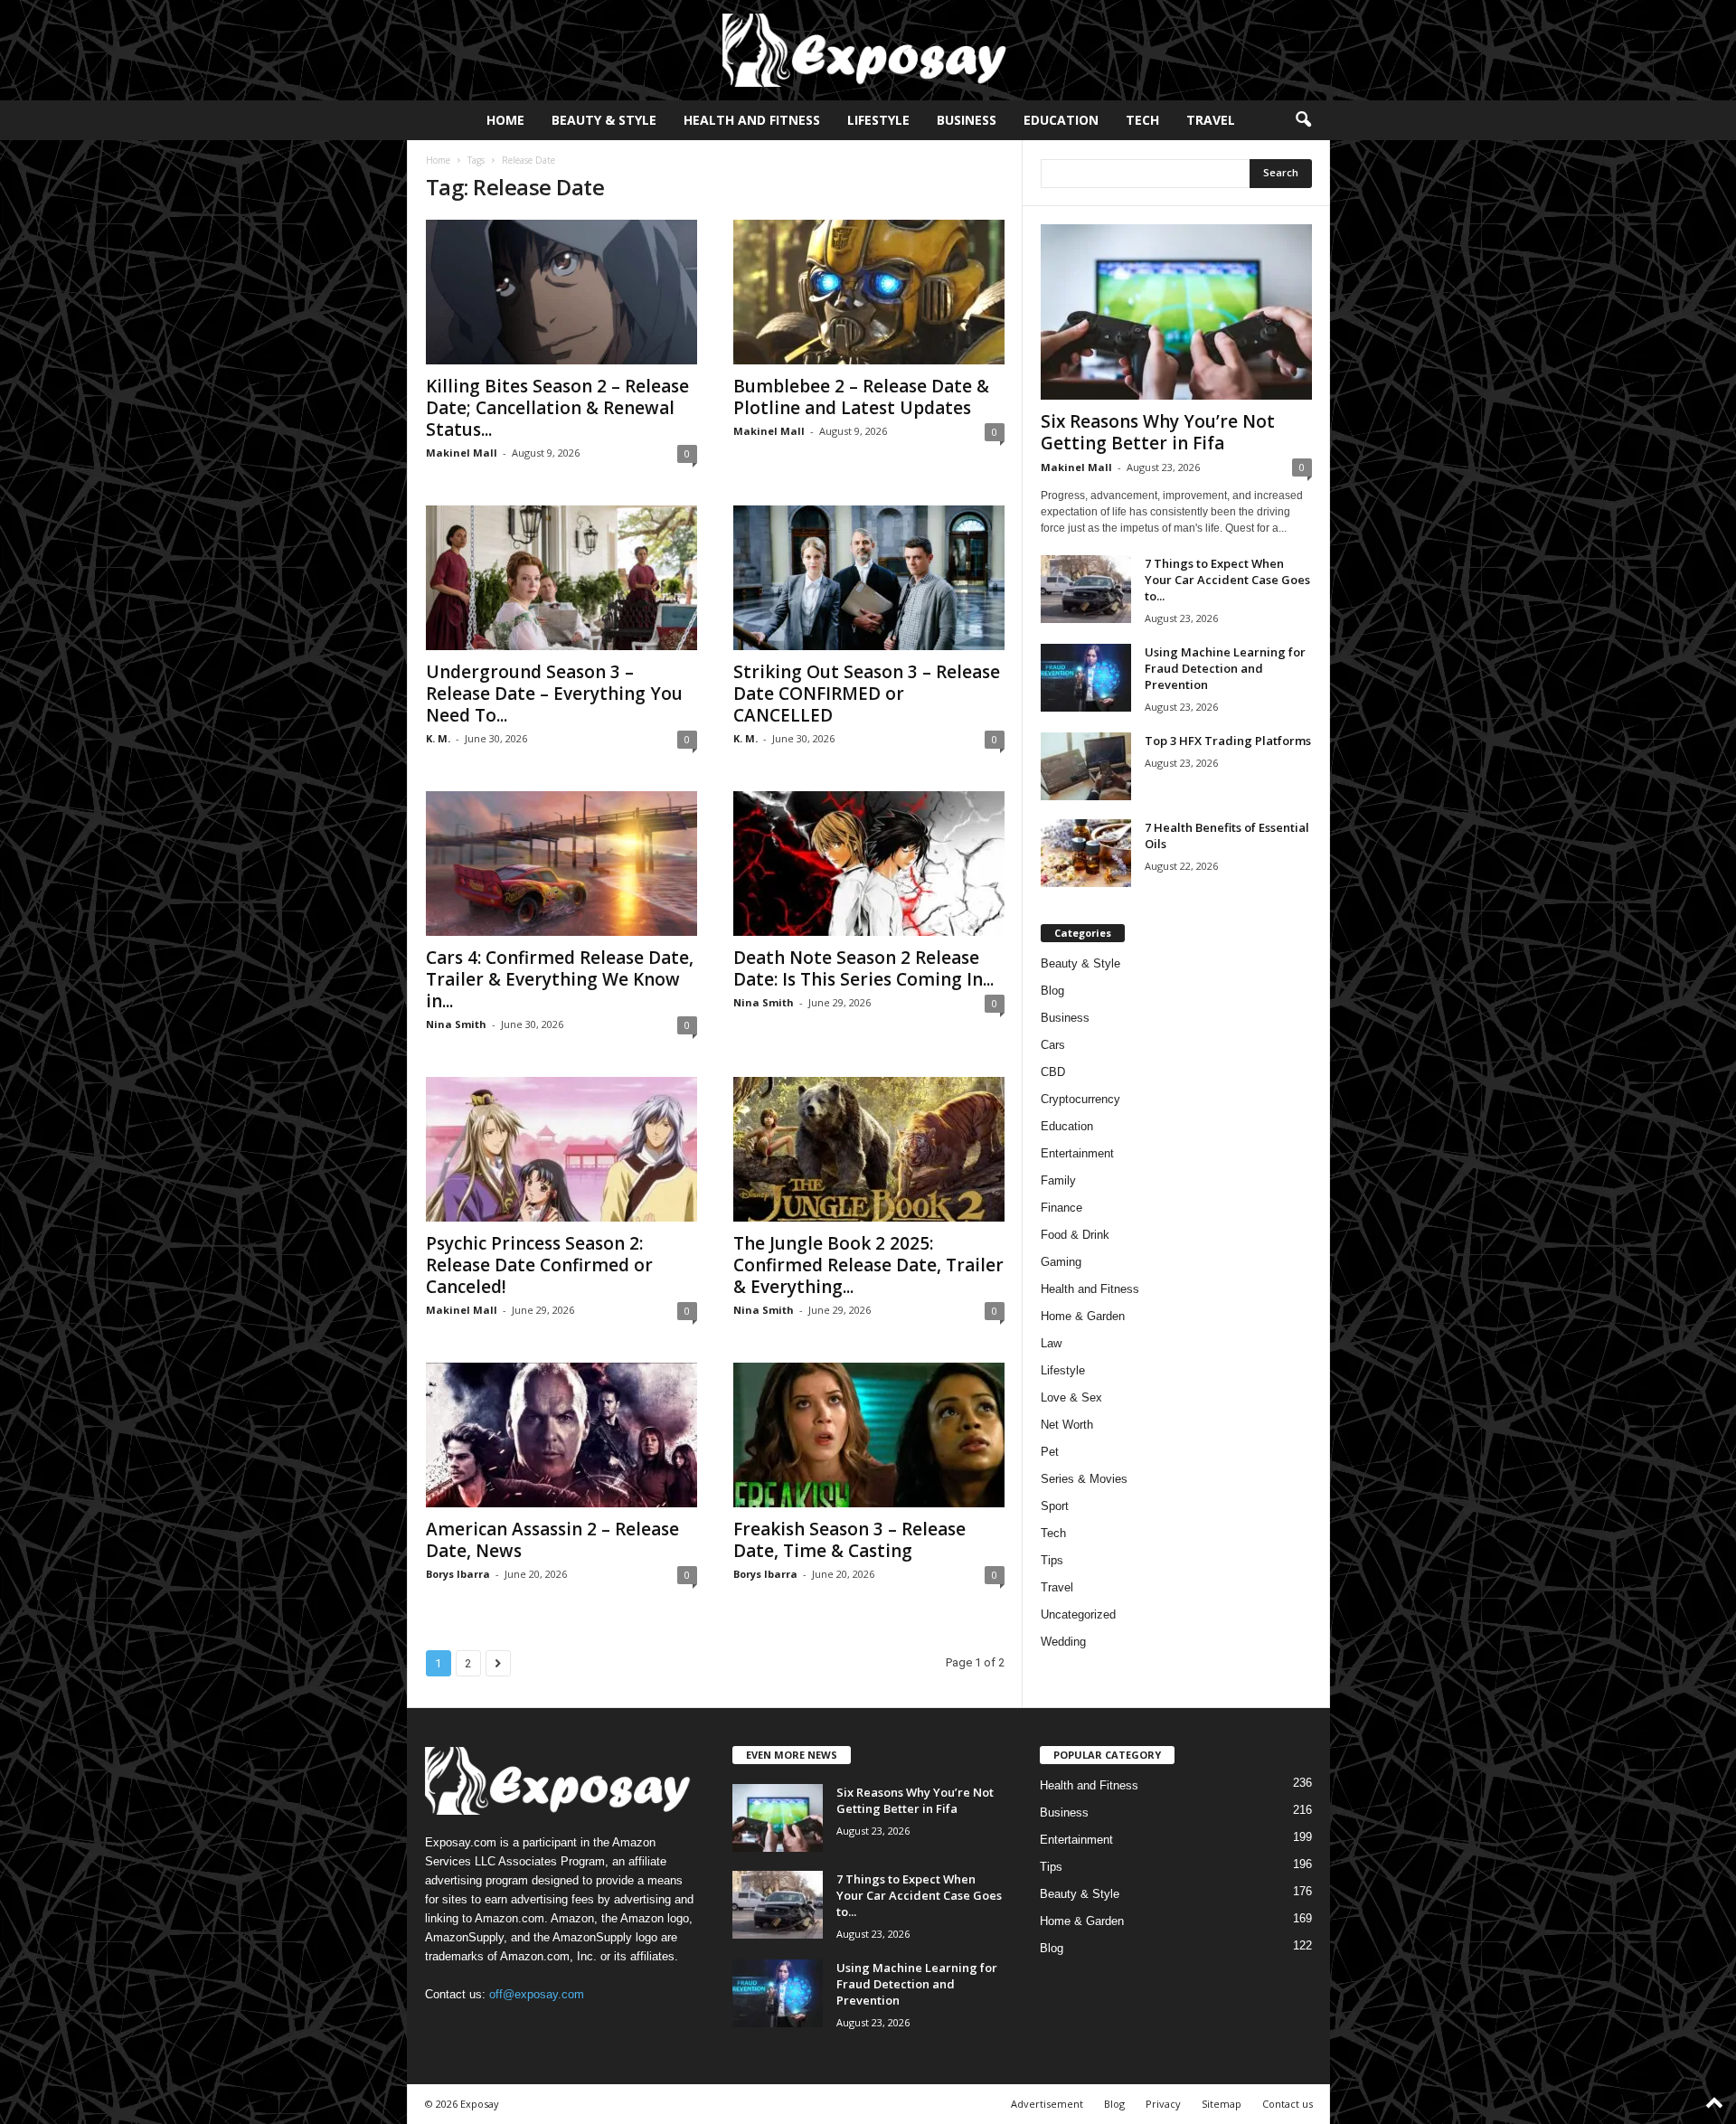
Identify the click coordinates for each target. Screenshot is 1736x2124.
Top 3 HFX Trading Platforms (1228, 741)
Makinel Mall (462, 453)
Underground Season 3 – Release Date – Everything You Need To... (554, 694)
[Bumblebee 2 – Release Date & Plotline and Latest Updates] (869, 292)
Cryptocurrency (1080, 1099)
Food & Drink (1075, 1235)
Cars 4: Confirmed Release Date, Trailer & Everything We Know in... (560, 979)
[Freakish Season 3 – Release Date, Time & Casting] (869, 1435)
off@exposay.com (537, 1994)
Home (505, 120)
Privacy (1163, 2104)
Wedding (1063, 1642)
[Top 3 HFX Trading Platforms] (1086, 766)
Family (1058, 1180)
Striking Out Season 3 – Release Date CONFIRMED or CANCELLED (867, 694)
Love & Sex (1071, 1397)
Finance (1061, 1208)
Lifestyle (878, 120)
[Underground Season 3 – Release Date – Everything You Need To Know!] (561, 578)
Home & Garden (1083, 1316)
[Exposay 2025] (868, 50)
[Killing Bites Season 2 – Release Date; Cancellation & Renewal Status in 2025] (561, 292)
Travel (1211, 120)
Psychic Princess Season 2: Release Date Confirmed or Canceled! (539, 1265)
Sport (1055, 1506)
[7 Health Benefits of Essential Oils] (1086, 853)
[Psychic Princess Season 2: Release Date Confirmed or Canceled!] (561, 1149)
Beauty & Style (604, 120)
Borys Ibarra (458, 1574)
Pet (1050, 1452)
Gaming (1061, 1262)
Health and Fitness (752, 120)
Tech (1142, 120)
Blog (1052, 991)
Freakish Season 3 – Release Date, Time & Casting (849, 1540)
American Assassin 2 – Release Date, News (552, 1540)
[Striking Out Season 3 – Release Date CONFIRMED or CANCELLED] (869, 578)
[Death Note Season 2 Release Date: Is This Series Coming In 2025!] (869, 864)
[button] (1303, 120)
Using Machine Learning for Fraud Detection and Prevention (1225, 668)
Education (1061, 120)
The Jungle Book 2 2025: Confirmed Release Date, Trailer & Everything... (868, 1265)
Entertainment (1077, 1153)
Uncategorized (1078, 1614)
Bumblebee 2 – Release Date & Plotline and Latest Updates (861, 397)
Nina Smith (456, 1024)
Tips (1052, 1560)
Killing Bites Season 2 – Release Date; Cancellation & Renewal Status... (557, 408)
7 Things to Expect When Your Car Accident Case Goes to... (1227, 580)
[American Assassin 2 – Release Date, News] (561, 1435)
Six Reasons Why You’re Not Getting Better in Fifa (1158, 432)
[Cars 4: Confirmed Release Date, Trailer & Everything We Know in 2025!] (561, 864)
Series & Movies (1084, 1479)
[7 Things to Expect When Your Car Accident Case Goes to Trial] (1086, 589)
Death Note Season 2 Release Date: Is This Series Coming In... (863, 968)
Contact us (1288, 2104)
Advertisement (1047, 2104)
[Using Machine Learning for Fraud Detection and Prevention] (1086, 678)
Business (967, 120)
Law (1051, 1343)
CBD (1053, 1072)
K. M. (438, 738)
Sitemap (1222, 2104)
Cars (1053, 1045)
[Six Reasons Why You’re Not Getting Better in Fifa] (1176, 312)
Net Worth (1067, 1425)
